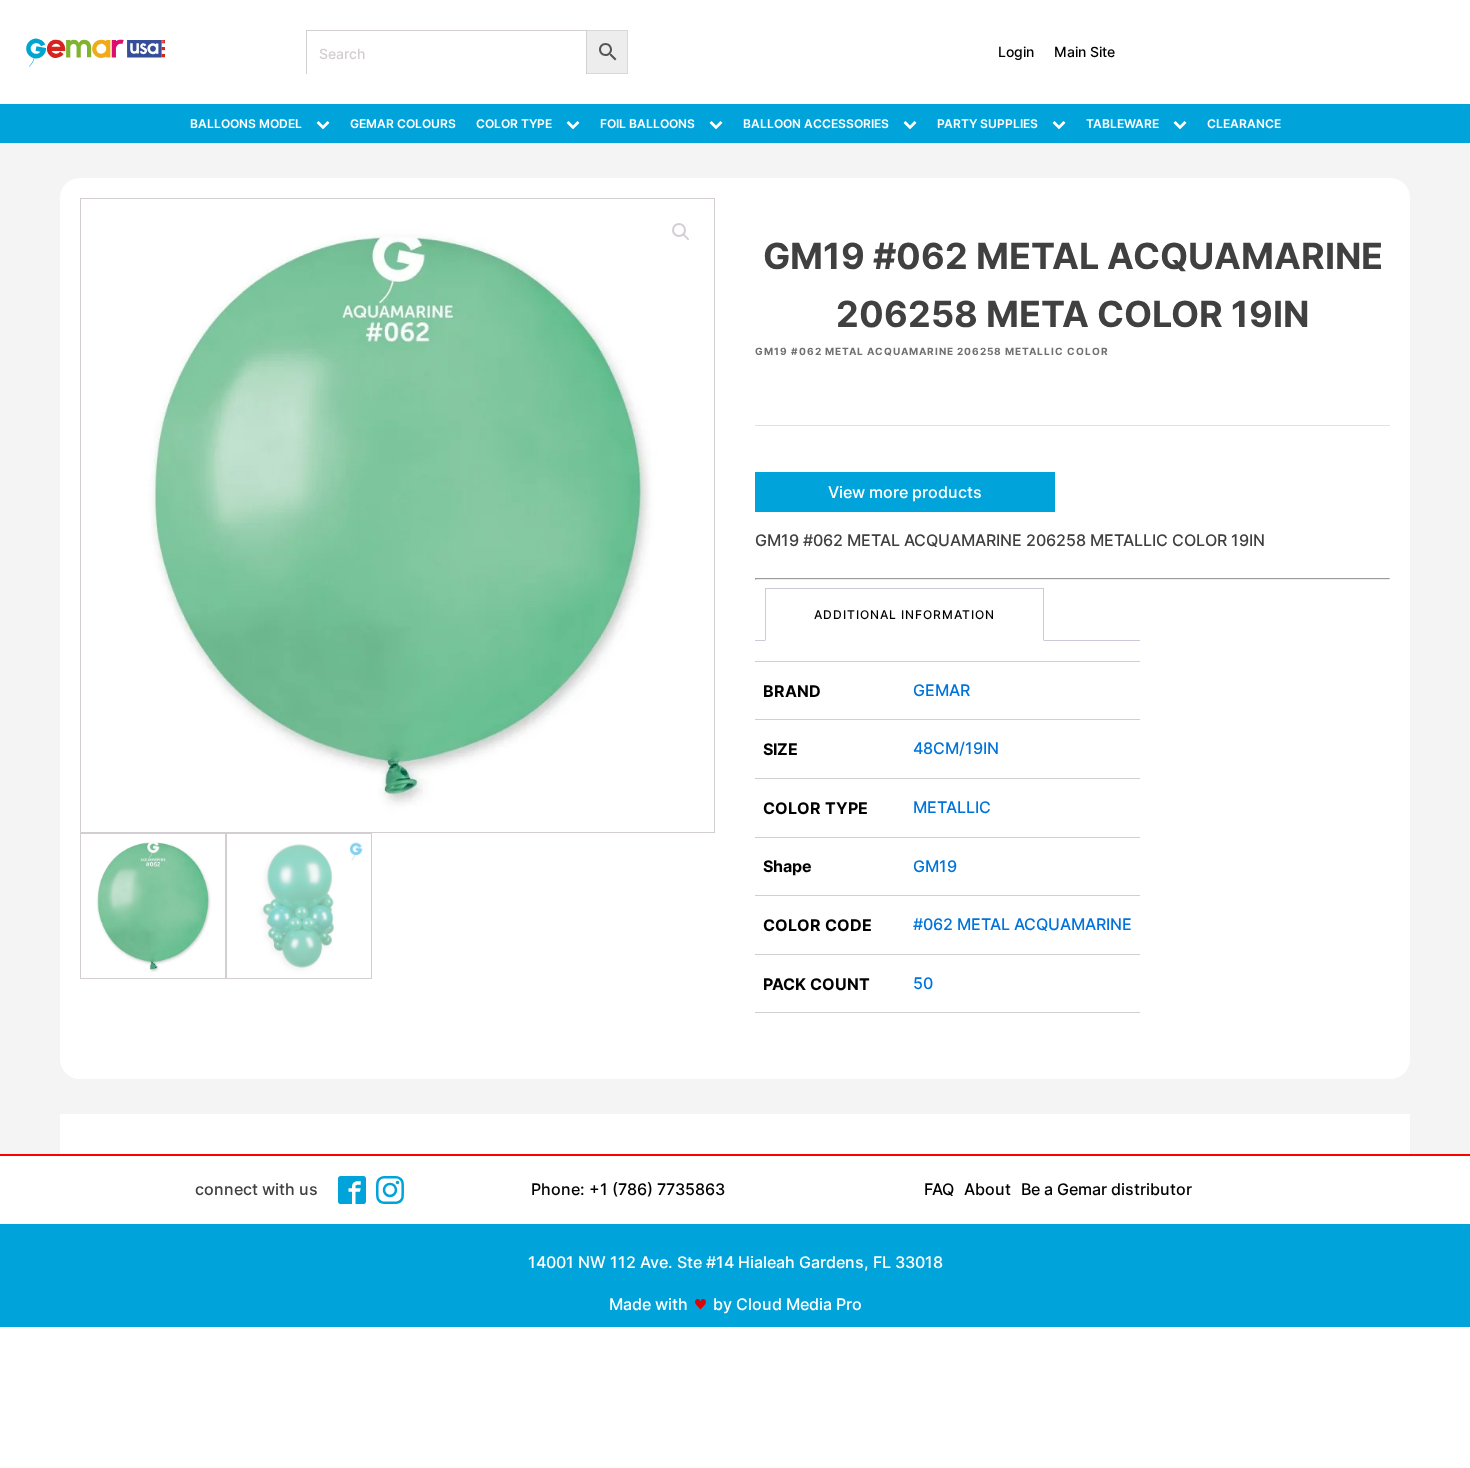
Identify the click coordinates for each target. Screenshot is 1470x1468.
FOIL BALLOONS (647, 123)
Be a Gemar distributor (1106, 1189)
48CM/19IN (956, 748)
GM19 (935, 866)
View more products (905, 492)
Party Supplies (987, 123)
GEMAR (941, 690)
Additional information (904, 614)
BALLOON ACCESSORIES (816, 123)
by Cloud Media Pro (787, 1304)
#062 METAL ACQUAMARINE (1022, 924)
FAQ (939, 1189)
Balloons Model (246, 123)
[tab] (904, 614)
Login (1016, 51)
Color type (514, 123)
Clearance (1244, 123)
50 (923, 983)
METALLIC (952, 807)
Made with (648, 1304)
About (987, 1189)
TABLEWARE (1122, 123)
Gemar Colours (403, 123)
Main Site (1084, 51)
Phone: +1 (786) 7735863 (628, 1189)
